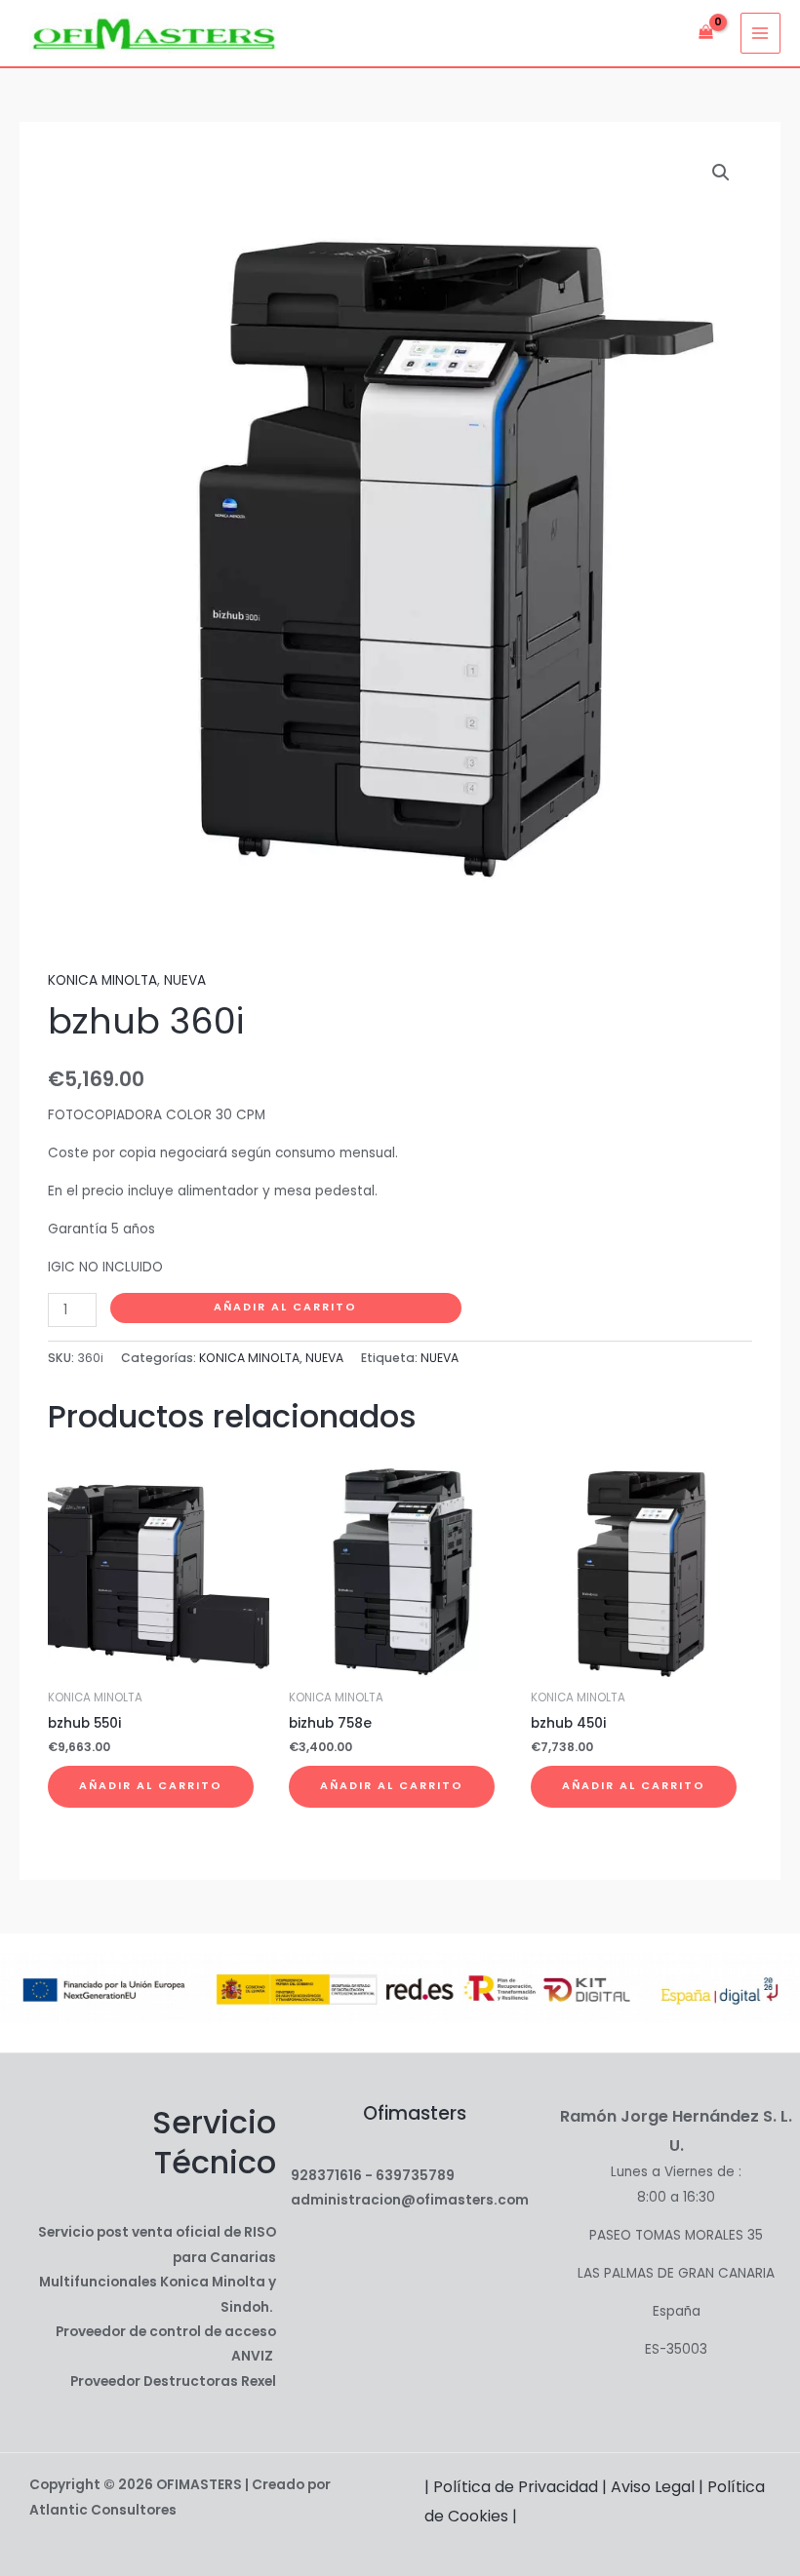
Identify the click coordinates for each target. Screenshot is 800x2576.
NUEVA (185, 980)
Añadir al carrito (285, 1307)
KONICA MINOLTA (102, 980)
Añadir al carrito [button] (151, 1786)
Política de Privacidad (516, 2487)
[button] (721, 173)
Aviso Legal (653, 2487)
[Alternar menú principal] (760, 33)
